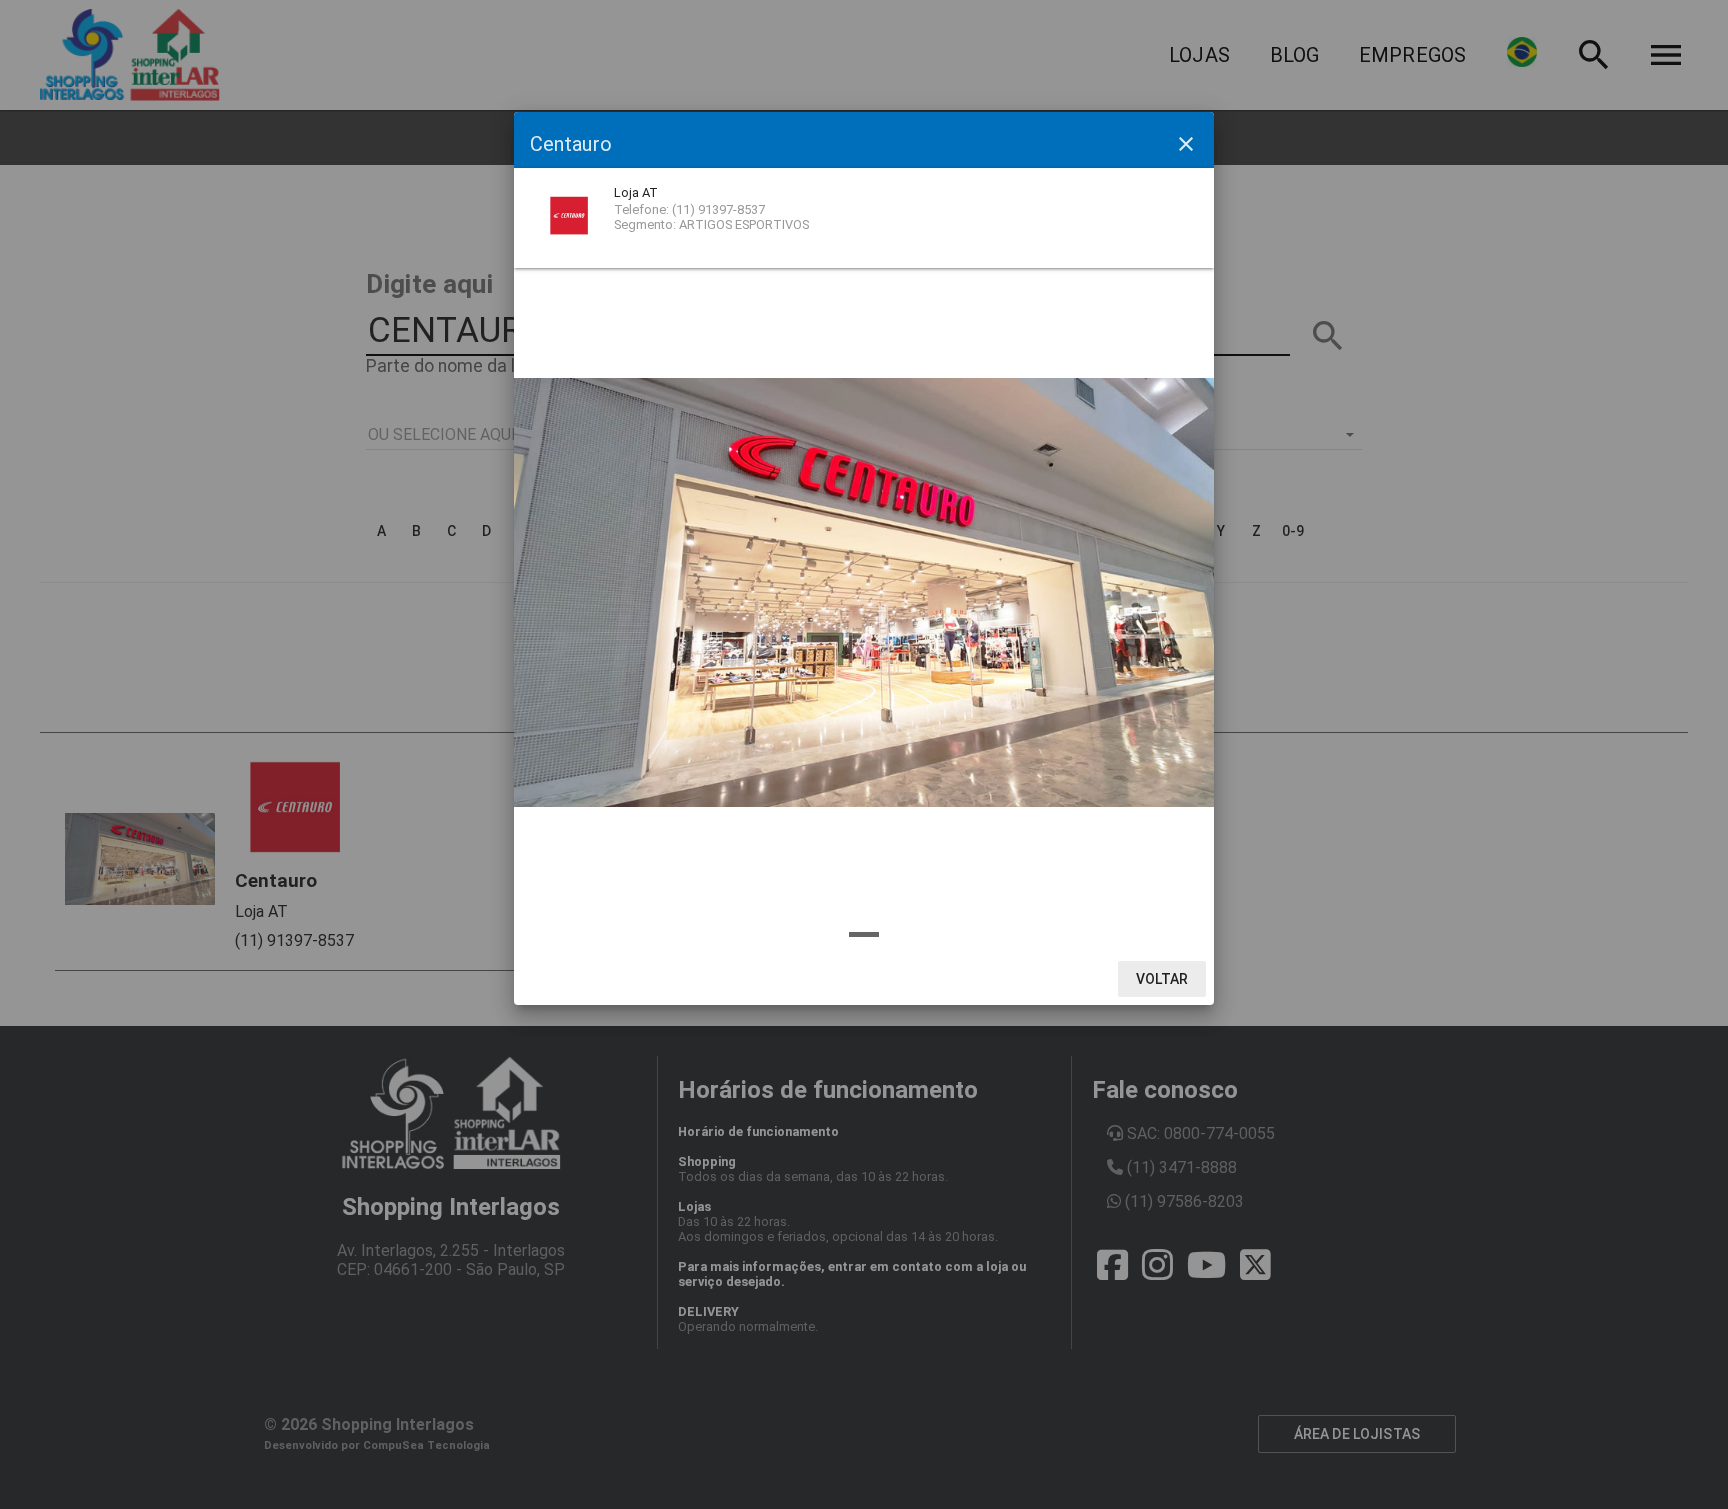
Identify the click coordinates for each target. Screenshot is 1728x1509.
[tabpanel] (864, 592)
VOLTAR (1162, 979)
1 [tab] (864, 934)
